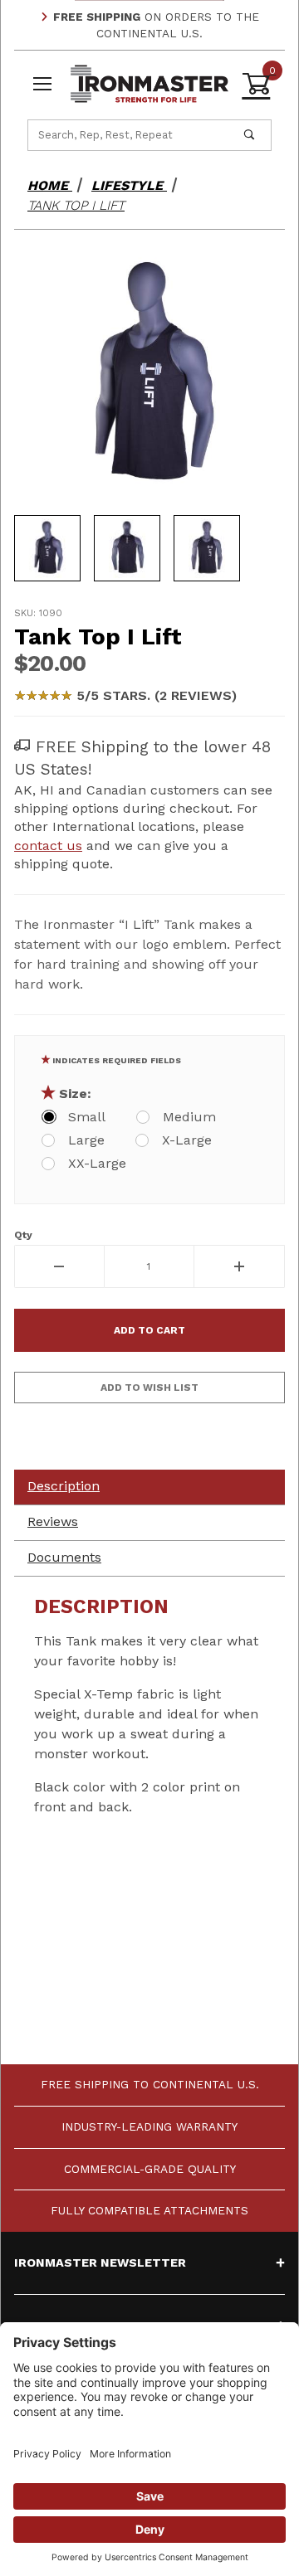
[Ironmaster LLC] (150, 83)
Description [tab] (64, 1486)
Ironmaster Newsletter (100, 2263)
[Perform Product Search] (249, 135)
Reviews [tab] (53, 1521)
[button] (47, 548)
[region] (149, 548)
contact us (48, 846)
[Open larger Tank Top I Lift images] (149, 374)
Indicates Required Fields (117, 1060)
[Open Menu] (42, 84)
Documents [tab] (64, 1557)
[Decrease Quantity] (59, 1266)
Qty (23, 1235)
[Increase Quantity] (240, 1266)
